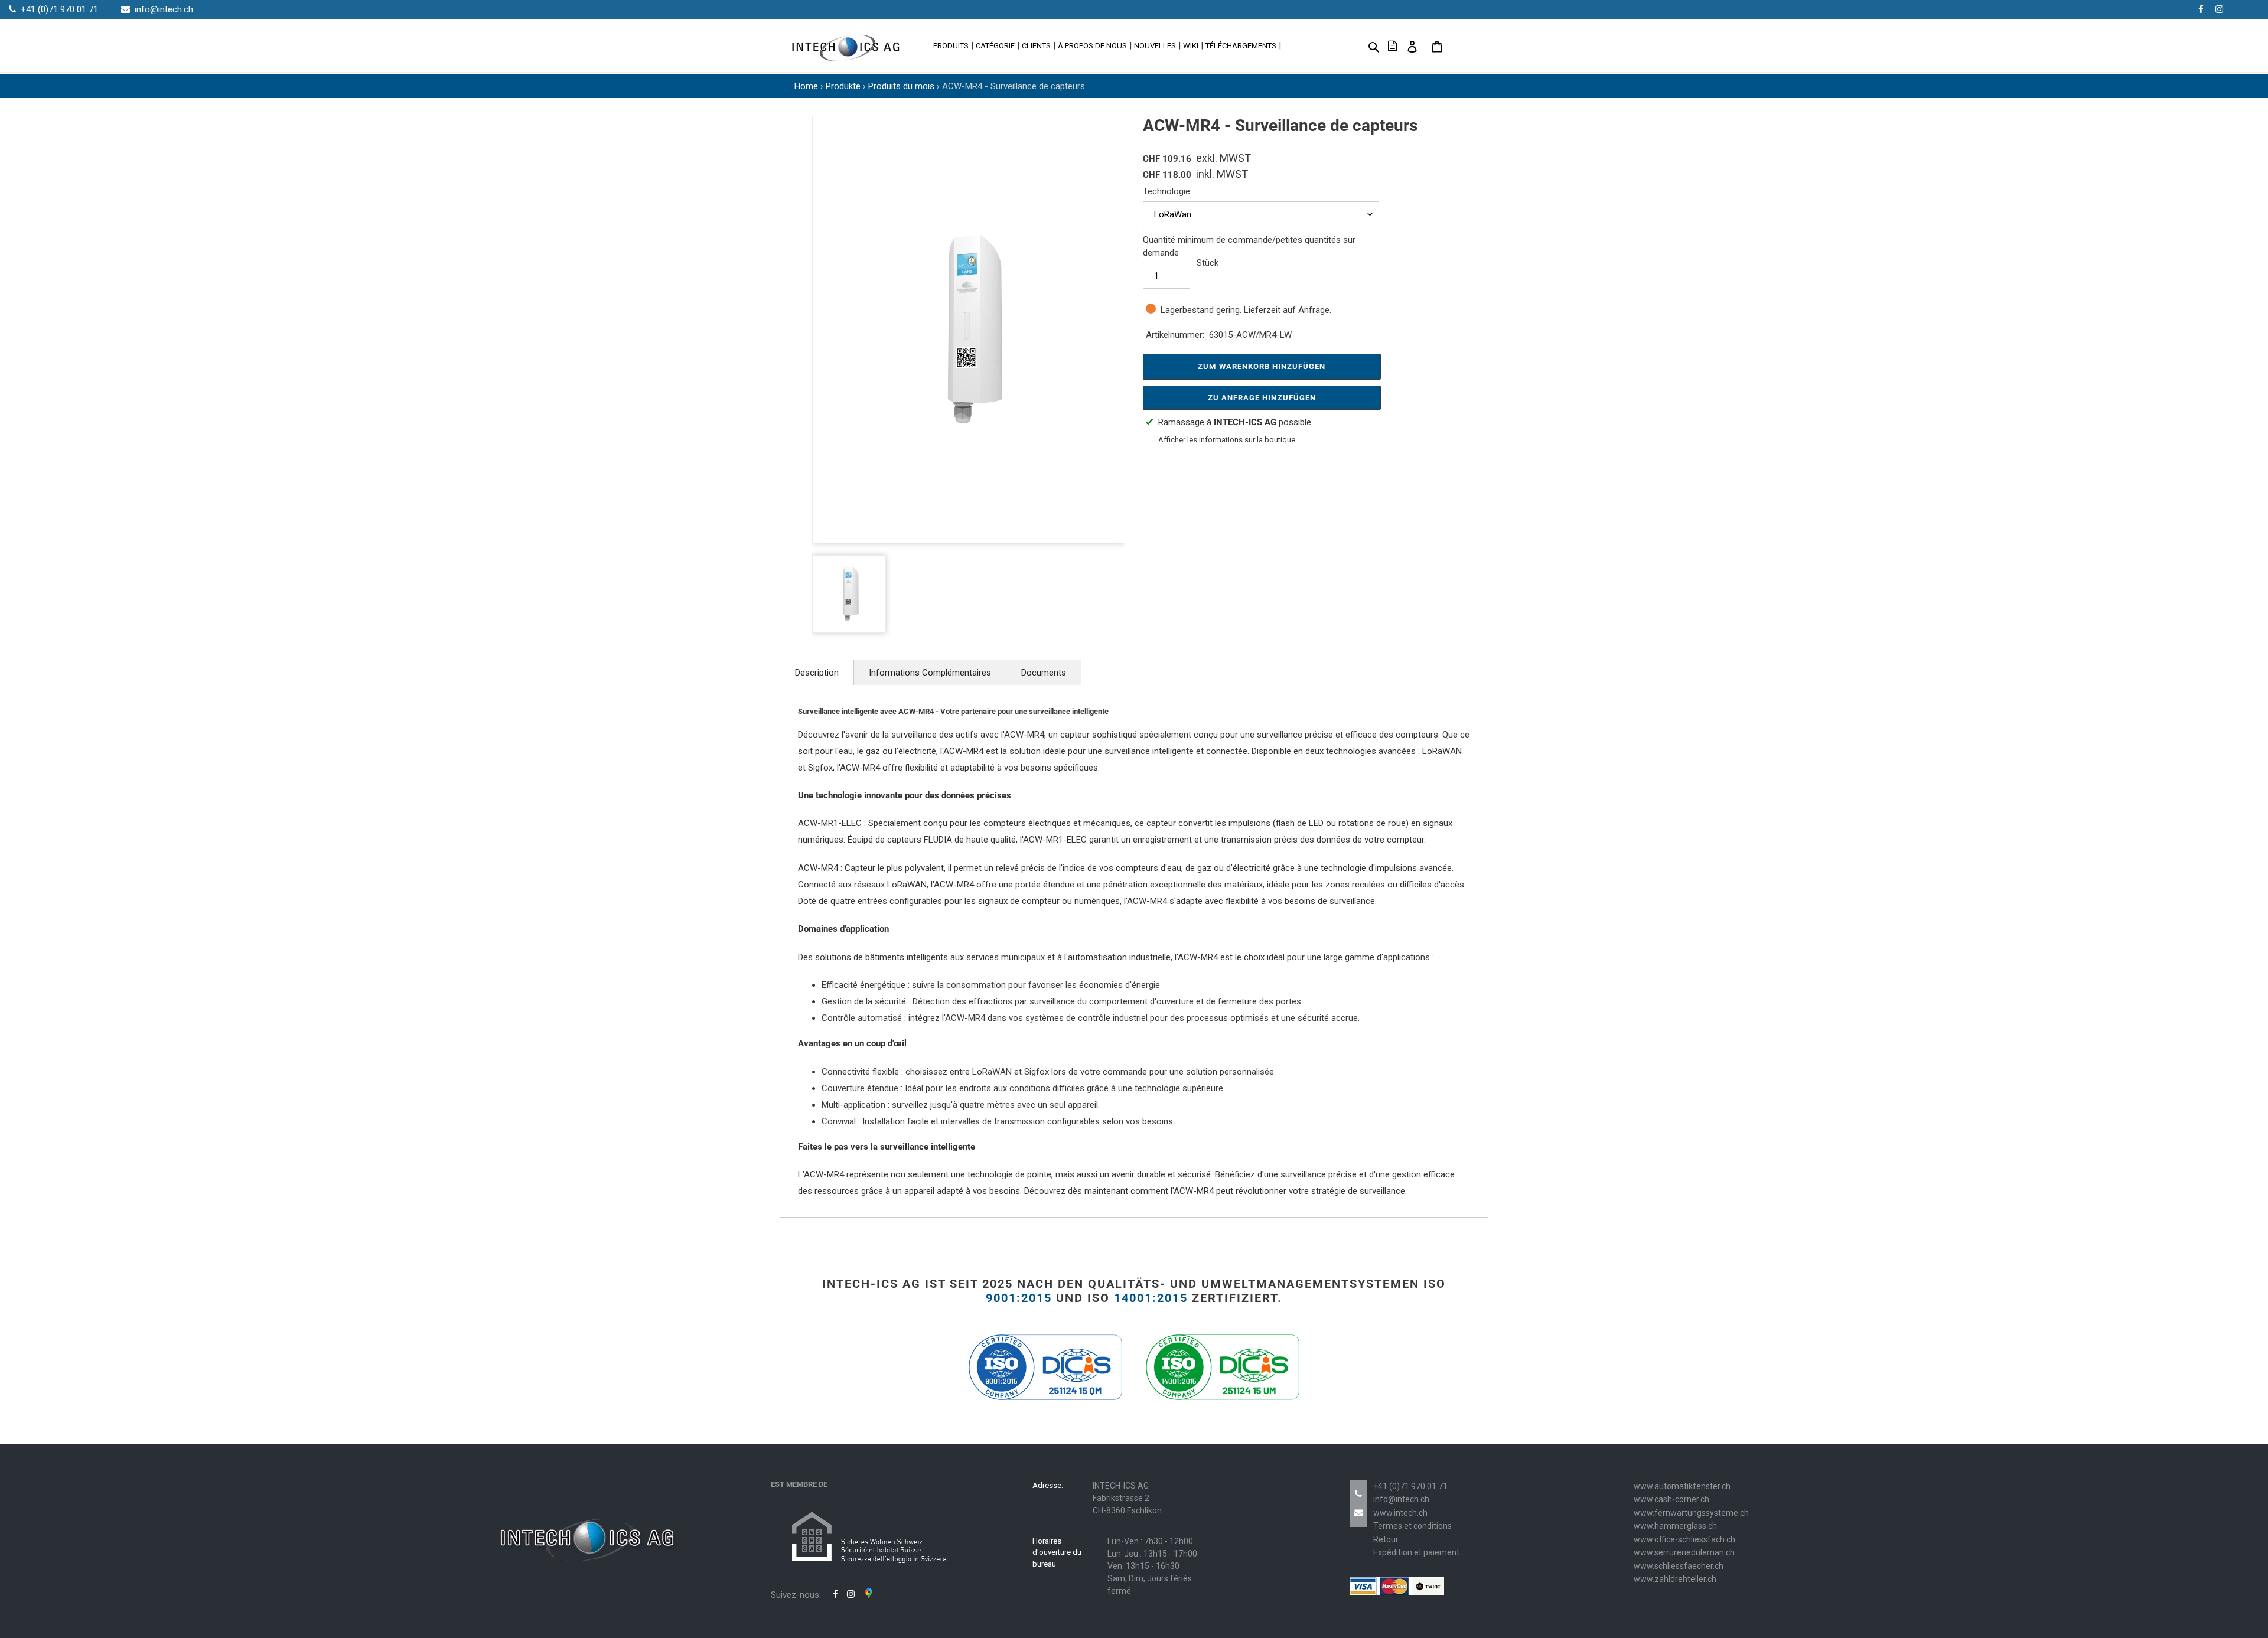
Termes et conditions (1412, 1526)
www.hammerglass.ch (1675, 1526)
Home (806, 86)
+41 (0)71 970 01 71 (1410, 1486)
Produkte (843, 86)
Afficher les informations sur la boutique (1227, 440)
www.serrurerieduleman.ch (1684, 1552)
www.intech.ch (1400, 1513)
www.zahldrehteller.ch (1675, 1579)
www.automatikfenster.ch (1682, 1486)
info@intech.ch (1401, 1499)
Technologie (1166, 191)
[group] (969, 329)
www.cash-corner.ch (1671, 1499)
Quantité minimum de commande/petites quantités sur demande (1249, 247)
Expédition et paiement (1416, 1552)
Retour (1386, 1539)
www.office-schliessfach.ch (1684, 1539)
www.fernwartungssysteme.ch (1691, 1513)
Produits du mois (901, 86)
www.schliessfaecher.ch (1679, 1566)
